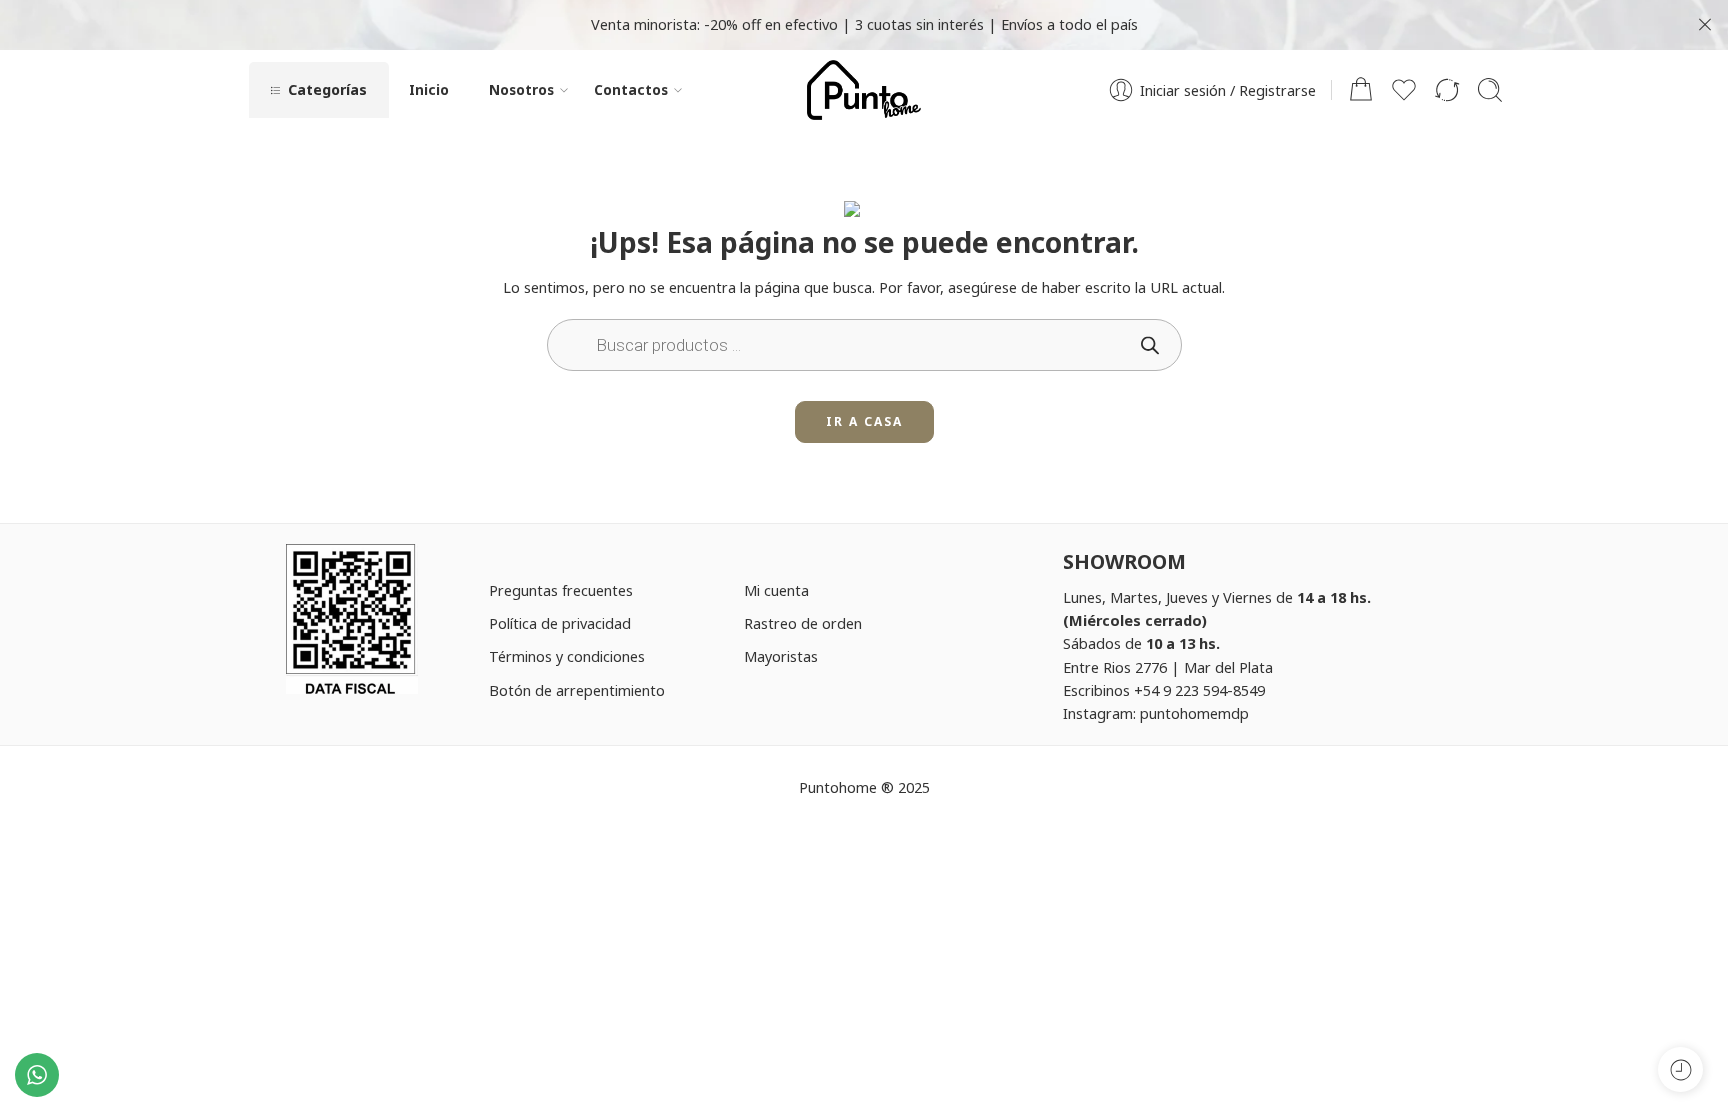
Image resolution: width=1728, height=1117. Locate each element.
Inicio (429, 89)
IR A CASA (864, 421)
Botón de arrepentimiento (577, 690)
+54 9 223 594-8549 (1199, 690)
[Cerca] (1705, 25)
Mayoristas (781, 656)
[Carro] (1361, 90)
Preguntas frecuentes (561, 590)
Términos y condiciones (567, 656)
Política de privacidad (560, 623)
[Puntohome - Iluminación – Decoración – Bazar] (863, 90)
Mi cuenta (776, 590)
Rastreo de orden (803, 623)
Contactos (631, 89)
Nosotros (521, 89)
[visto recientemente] (1680, 1069)
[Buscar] (1490, 90)
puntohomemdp (1194, 713)
